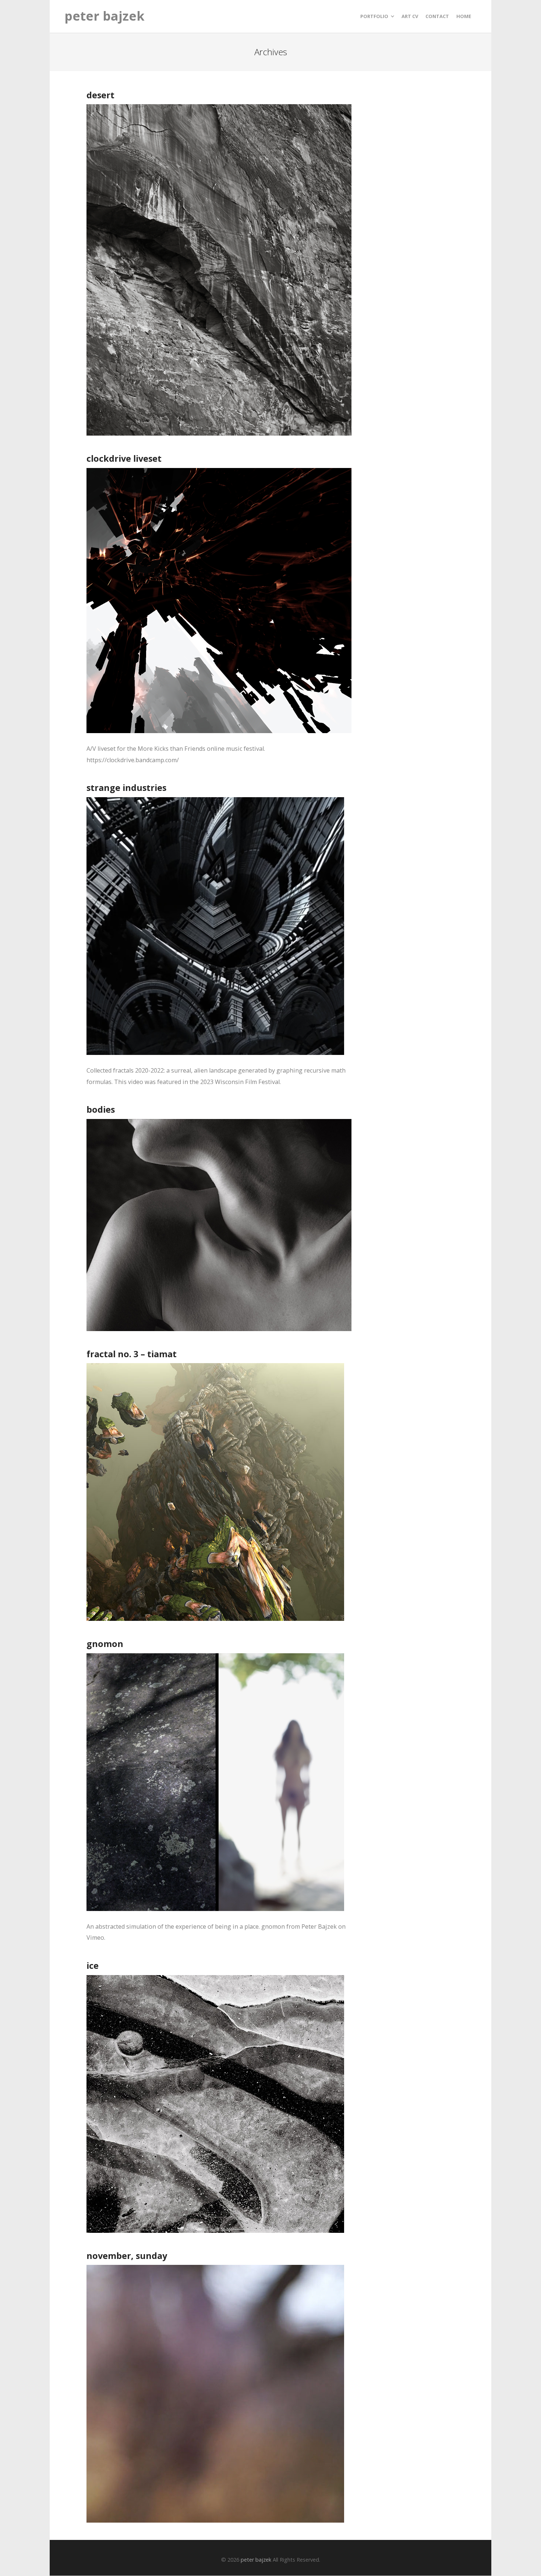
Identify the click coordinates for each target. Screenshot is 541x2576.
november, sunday (127, 2256)
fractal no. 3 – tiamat (132, 1354)
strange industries (126, 788)
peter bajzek (105, 16)
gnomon (105, 1644)
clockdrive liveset (124, 458)
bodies (101, 1109)
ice (93, 1966)
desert (100, 95)
